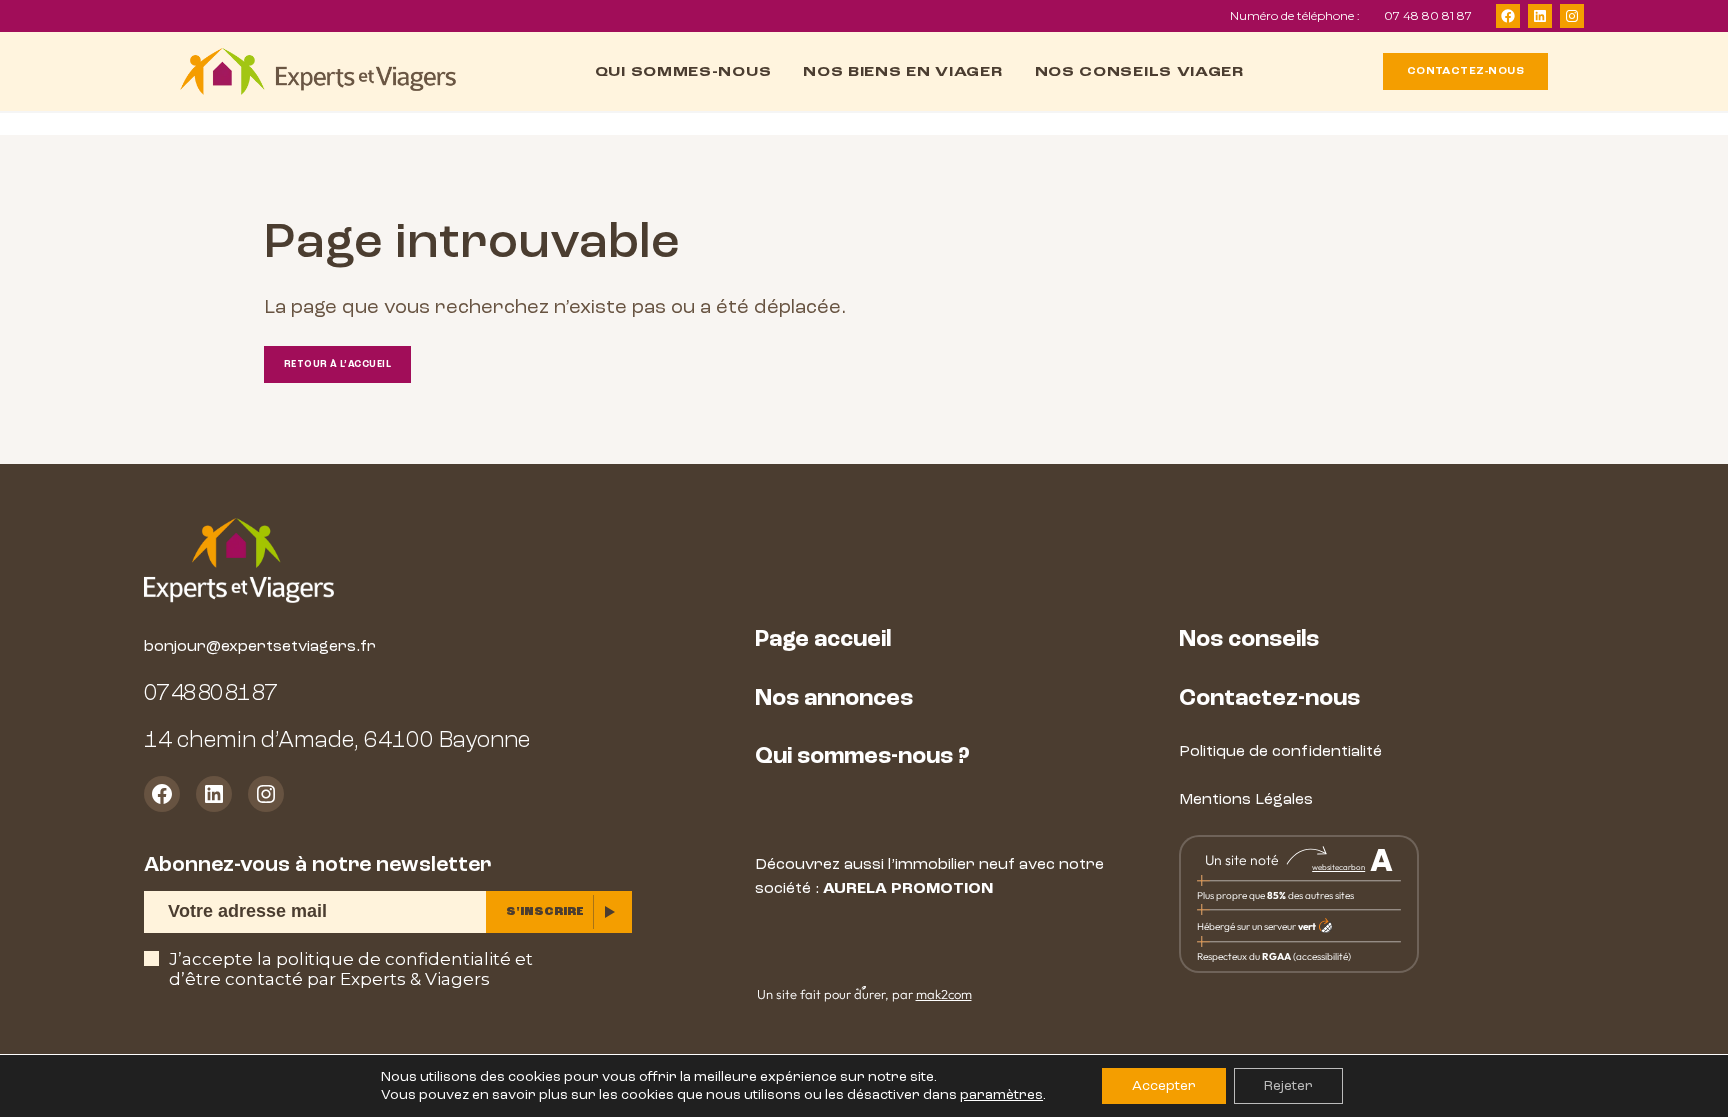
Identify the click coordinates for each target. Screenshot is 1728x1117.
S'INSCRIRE (545, 911)
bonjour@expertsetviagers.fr (260, 646)
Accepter (1164, 1085)
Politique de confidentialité (1280, 751)
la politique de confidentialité (384, 959)
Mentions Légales (1246, 799)
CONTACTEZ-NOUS (1465, 71)
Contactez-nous (1269, 698)
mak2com (944, 994)
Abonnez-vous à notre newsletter (317, 864)
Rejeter (1288, 1085)
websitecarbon (1338, 867)
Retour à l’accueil (337, 364)
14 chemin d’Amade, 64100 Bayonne (337, 740)
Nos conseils (1249, 639)
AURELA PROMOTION (908, 888)
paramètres (1001, 1094)
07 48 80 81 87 (1428, 15)
